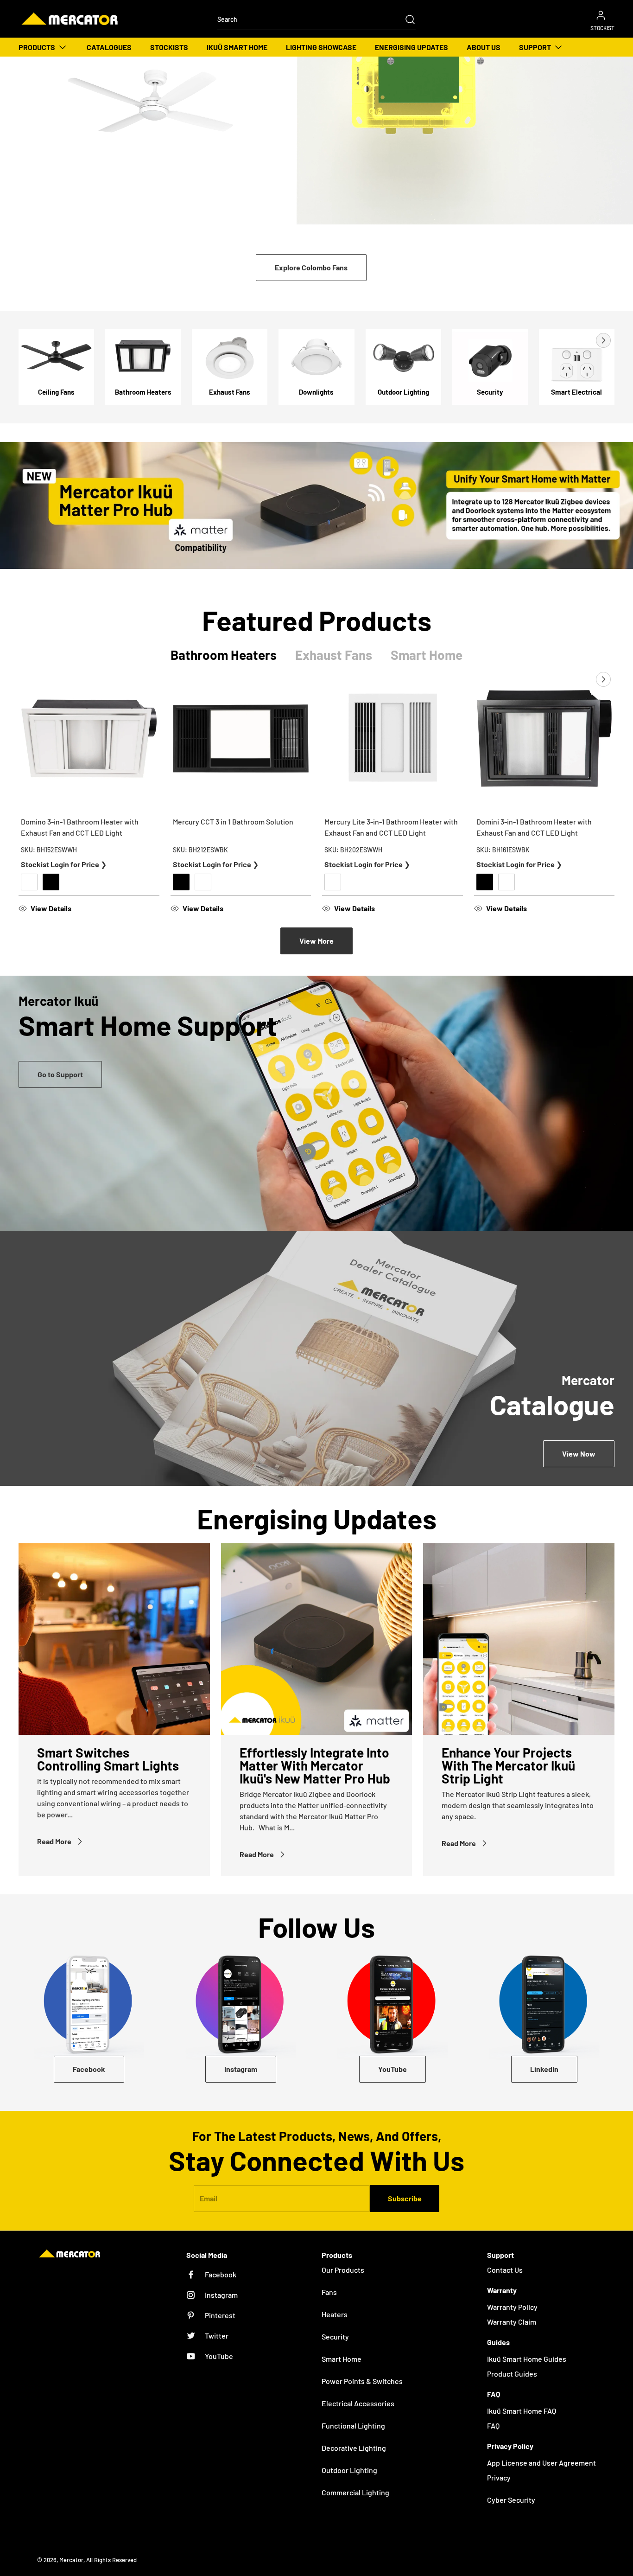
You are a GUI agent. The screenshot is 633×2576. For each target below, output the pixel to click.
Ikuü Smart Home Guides (527, 2359)
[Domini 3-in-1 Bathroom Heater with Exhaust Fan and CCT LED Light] (544, 739)
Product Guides (512, 2374)
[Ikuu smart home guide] (316, 1103)
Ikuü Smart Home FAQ (522, 2411)
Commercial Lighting (355, 2492)
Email (209, 2198)
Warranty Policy (512, 2307)
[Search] (405, 19)
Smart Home (342, 2359)
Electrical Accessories (358, 2403)
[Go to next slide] (602, 340)
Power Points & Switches (362, 2381)
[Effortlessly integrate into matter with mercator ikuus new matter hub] (317, 1639)
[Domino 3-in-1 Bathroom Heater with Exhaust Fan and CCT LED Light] (89, 739)
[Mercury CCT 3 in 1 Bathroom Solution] (241, 739)
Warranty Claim (512, 2322)
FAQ (493, 2426)
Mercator (71, 2560)
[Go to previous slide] (582, 340)
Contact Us (505, 2270)
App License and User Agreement (541, 2463)
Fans (329, 2292)
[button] (89, 908)
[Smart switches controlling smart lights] (114, 1639)
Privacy (499, 2477)
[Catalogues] (316, 1358)
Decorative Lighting (354, 2448)
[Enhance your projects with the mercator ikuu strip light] (519, 1639)
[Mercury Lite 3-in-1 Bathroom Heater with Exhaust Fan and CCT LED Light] (392, 739)
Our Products (343, 2270)
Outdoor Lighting (349, 2470)
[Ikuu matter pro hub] (316, 505)
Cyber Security (511, 2500)
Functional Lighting (353, 2426)
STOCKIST (602, 28)
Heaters (335, 2314)
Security (335, 2336)
